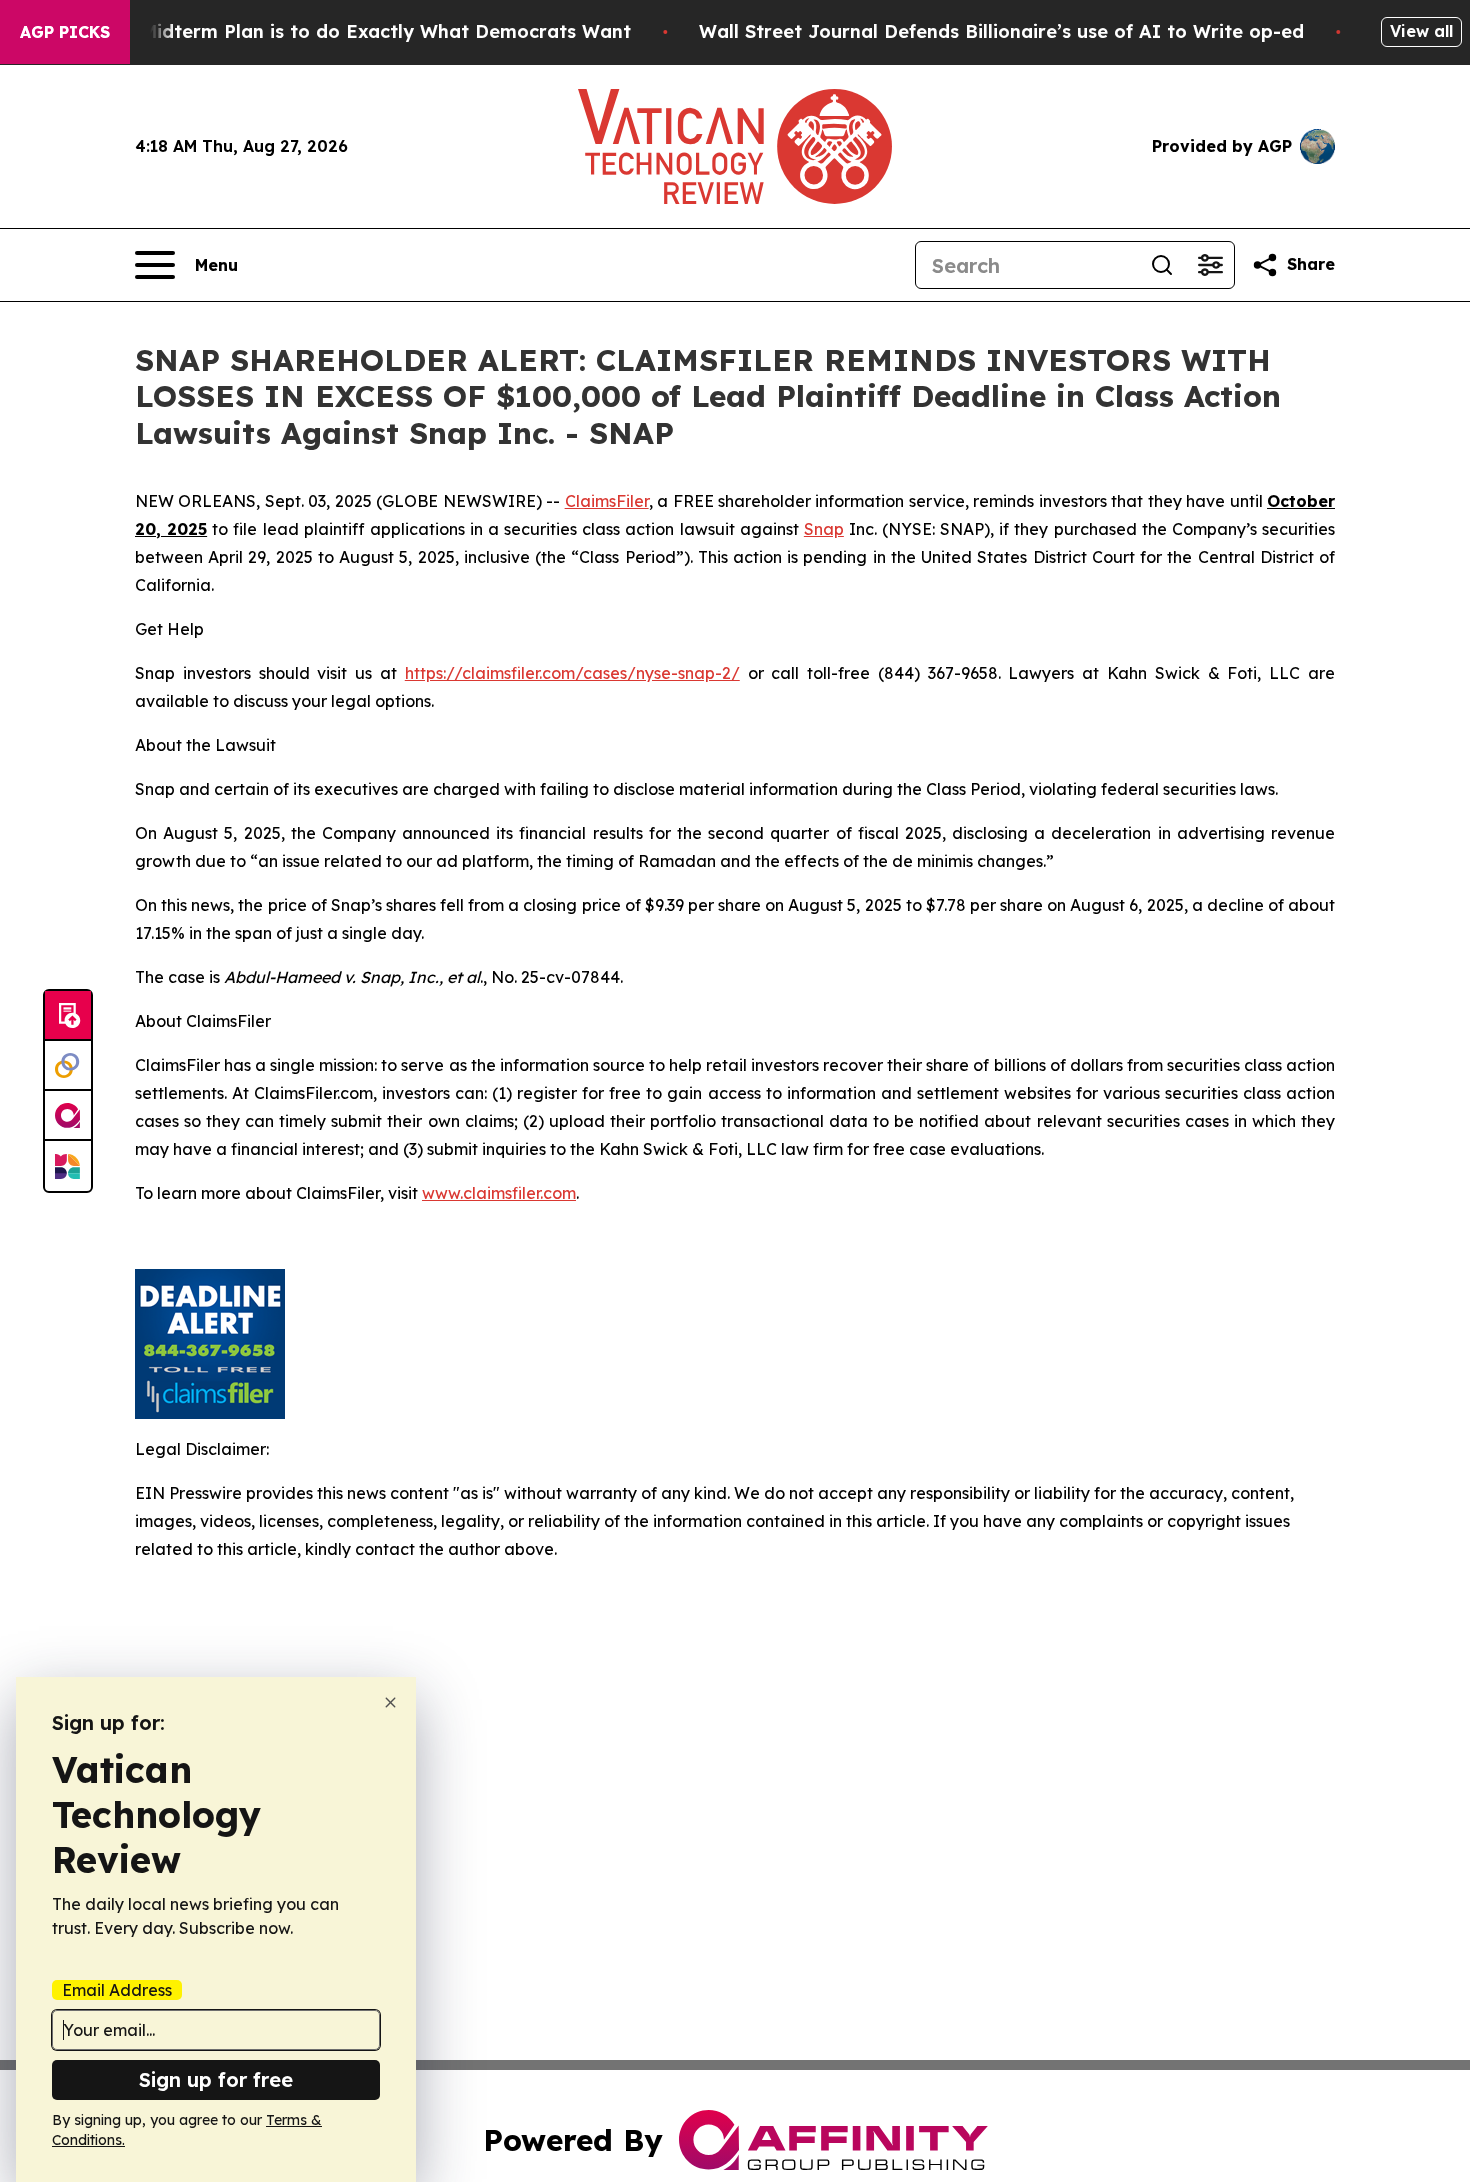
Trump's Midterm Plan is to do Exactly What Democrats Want (347, 31)
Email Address (117, 1990)
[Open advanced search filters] (1210, 265)
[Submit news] (68, 1016)
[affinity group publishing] (68, 1116)
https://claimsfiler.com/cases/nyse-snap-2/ (572, 673)
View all (1421, 31)
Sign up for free (216, 2079)
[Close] (390, 1702)
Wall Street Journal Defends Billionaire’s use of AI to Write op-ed (1001, 31)
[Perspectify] (68, 1066)
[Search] (1162, 265)
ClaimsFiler (607, 501)
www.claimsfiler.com (499, 1193)
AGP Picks (65, 32)
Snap (824, 529)
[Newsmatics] (68, 1166)
